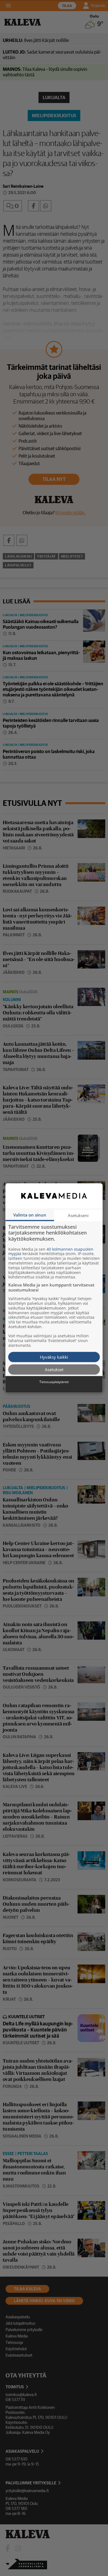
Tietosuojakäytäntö (54, 1382)
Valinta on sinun (30, 1215)
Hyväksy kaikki (54, 1357)
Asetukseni (78, 1215)
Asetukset (54, 1369)
